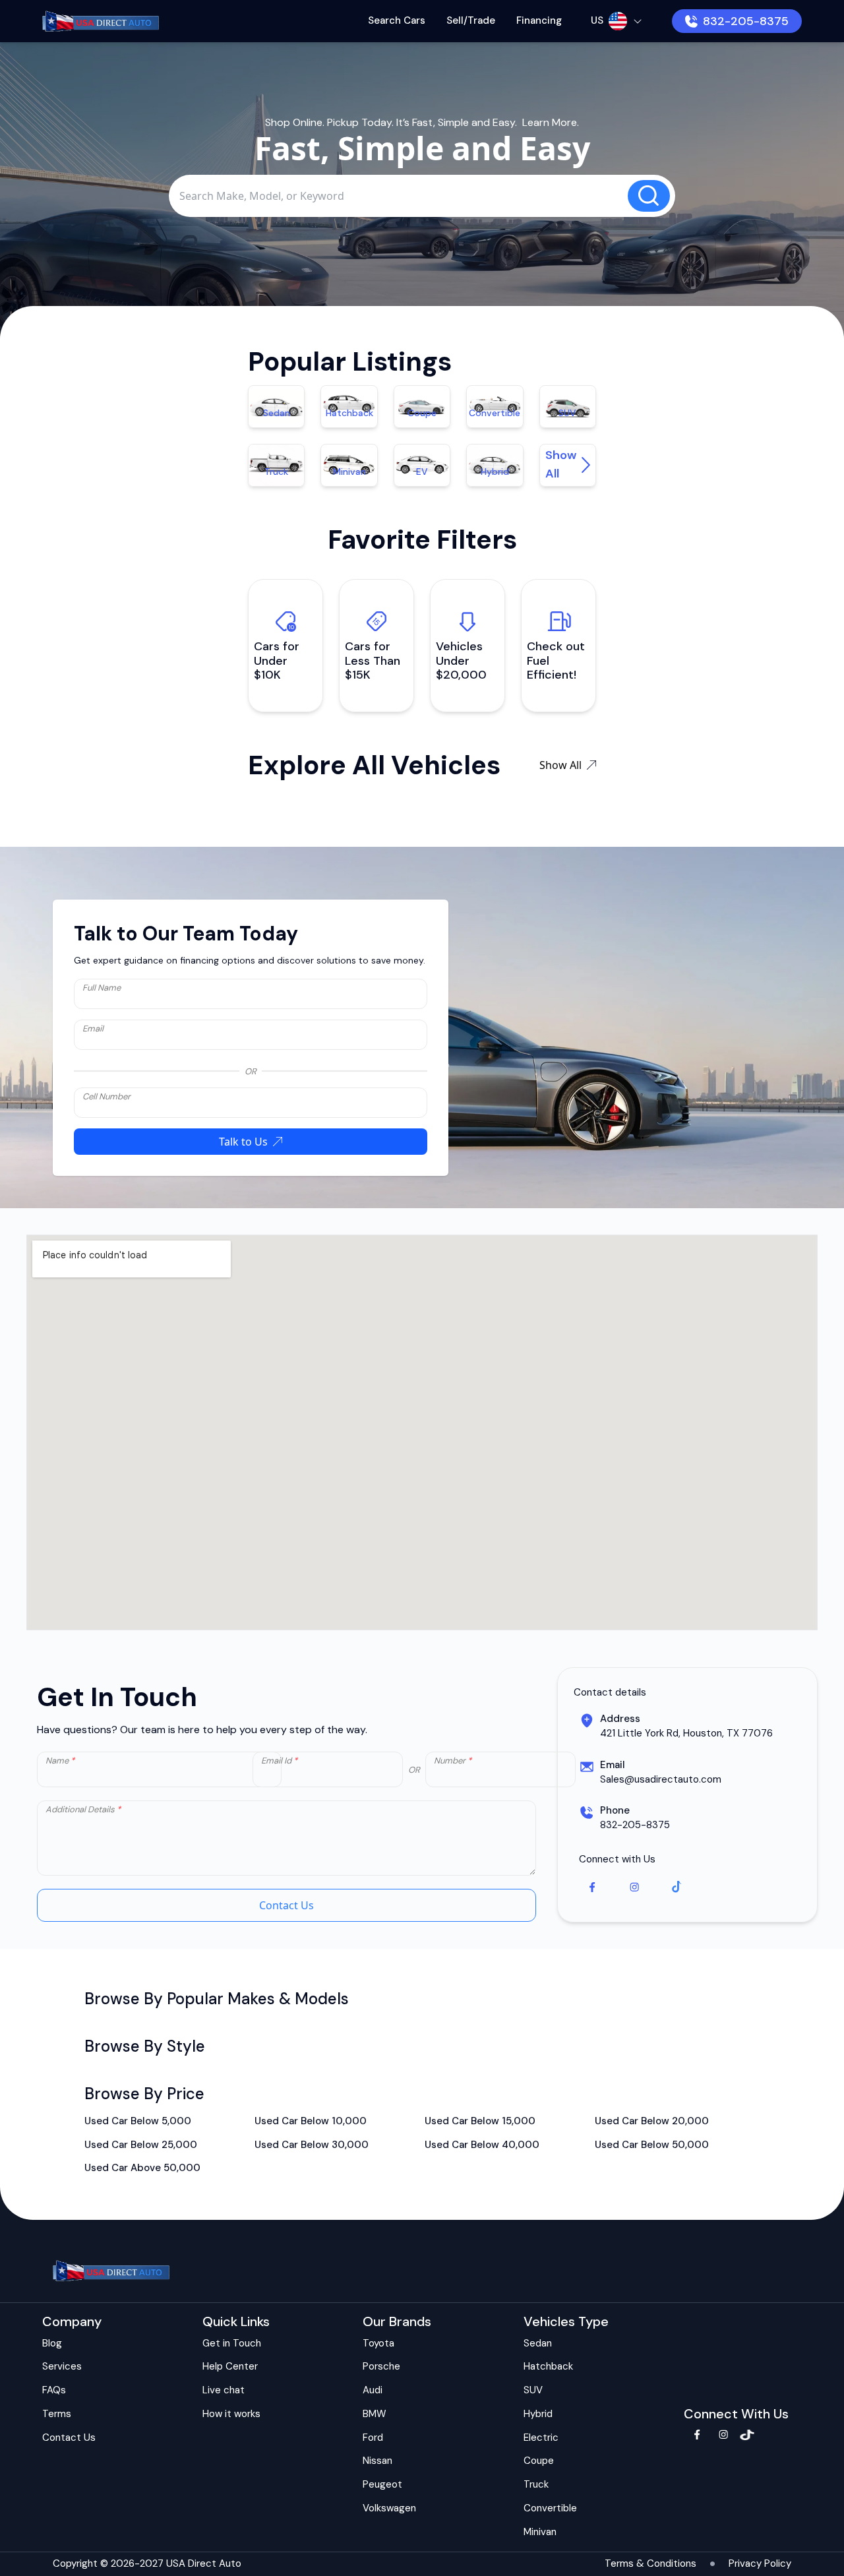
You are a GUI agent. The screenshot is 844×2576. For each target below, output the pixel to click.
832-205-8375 (746, 21)
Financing (539, 20)
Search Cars (397, 20)
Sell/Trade (471, 20)
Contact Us (286, 1905)
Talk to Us (243, 1142)
